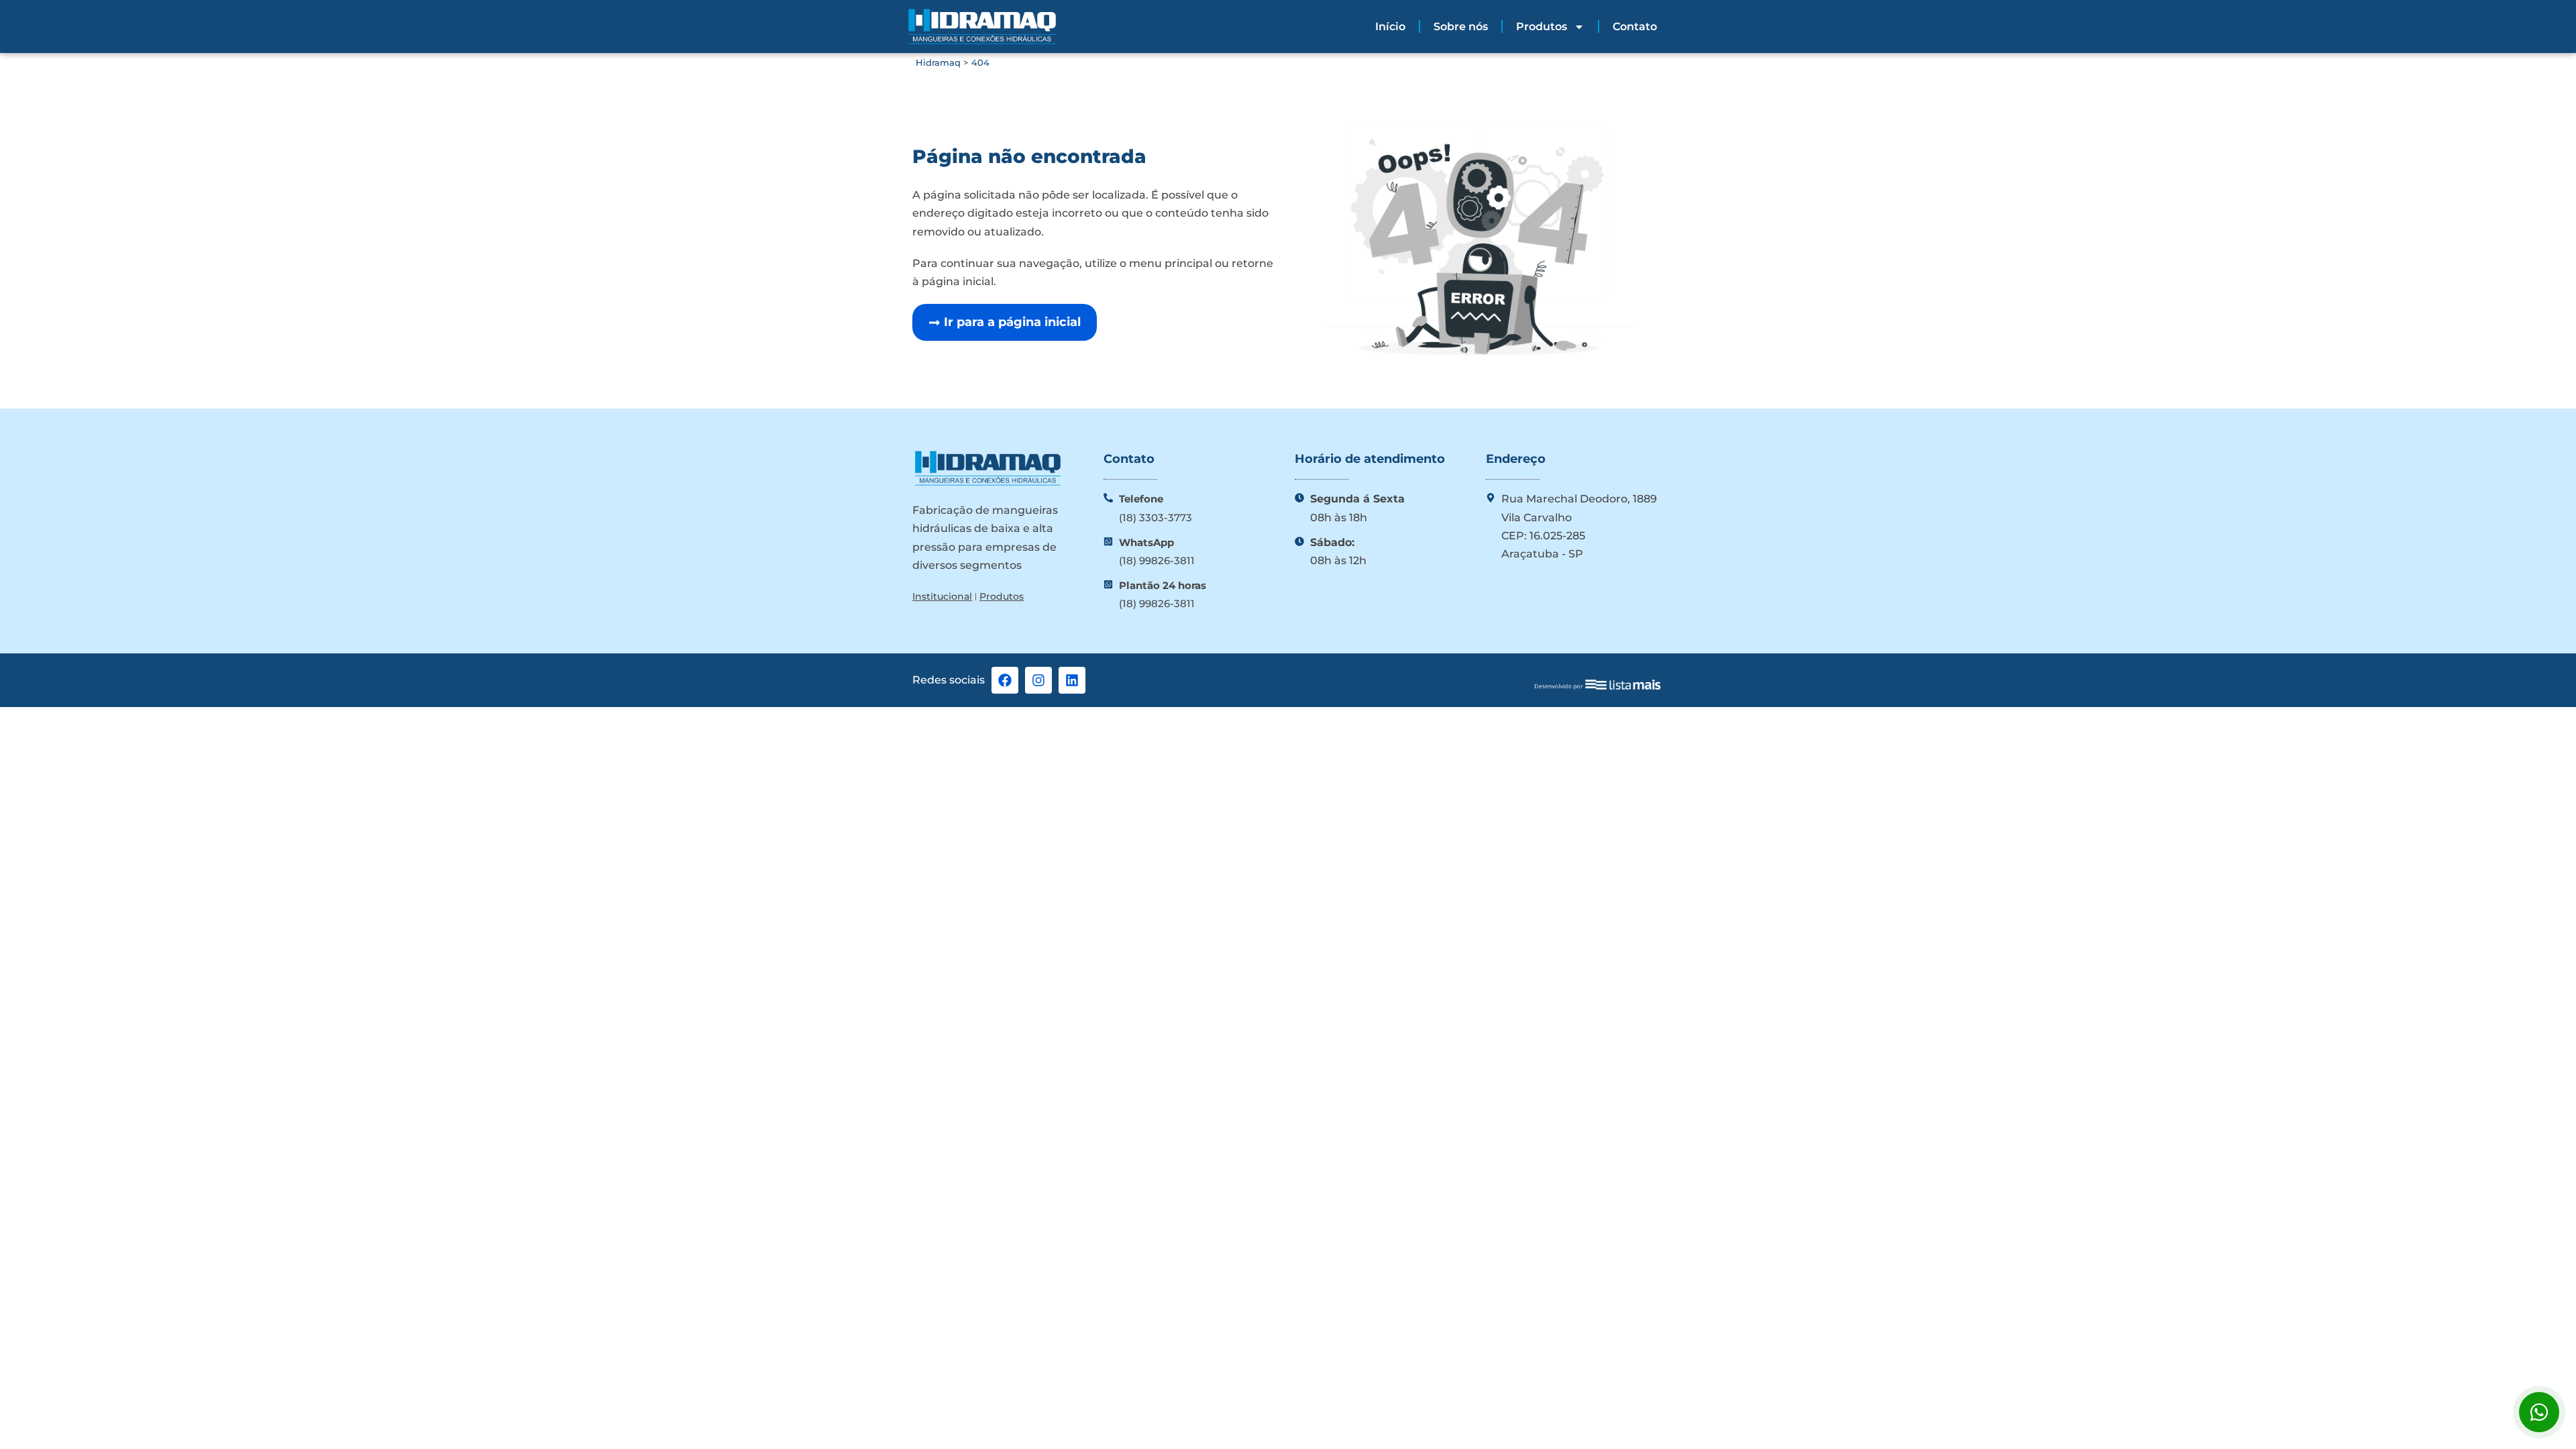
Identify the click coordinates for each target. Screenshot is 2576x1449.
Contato (1635, 26)
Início (1390, 26)
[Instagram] (1038, 680)
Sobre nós (1461, 26)
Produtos (1542, 26)
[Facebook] (1005, 680)
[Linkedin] (1072, 680)
